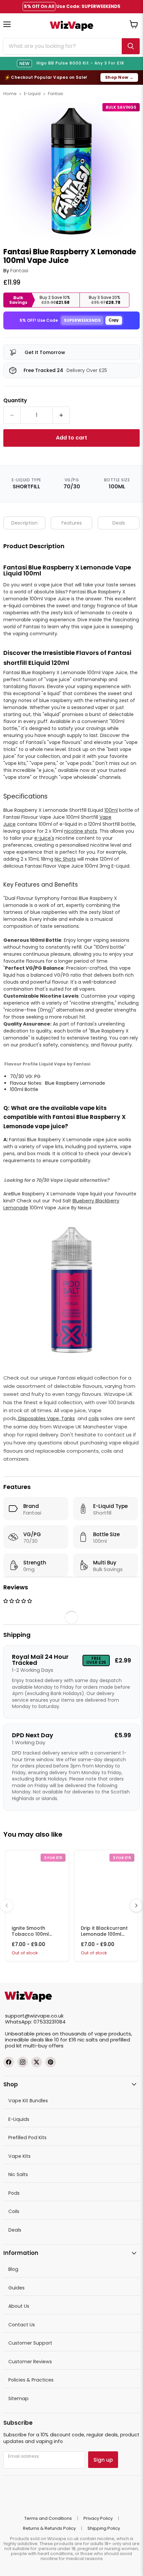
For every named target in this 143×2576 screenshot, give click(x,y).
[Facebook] (9, 2062)
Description (24, 523)
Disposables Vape (38, 1418)
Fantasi (56, 94)
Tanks (67, 1418)
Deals (119, 523)
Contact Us (22, 2325)
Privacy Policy (98, 2518)
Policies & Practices (31, 2380)
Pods (14, 2193)
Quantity (15, 400)
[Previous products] (7, 1905)
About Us (19, 2306)
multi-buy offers (43, 2046)
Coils (14, 2211)
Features (72, 523)
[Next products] (136, 1905)
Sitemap (18, 2398)
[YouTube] (51, 2062)
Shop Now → (119, 77)
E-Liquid (32, 94)
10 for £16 (65, 2040)
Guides (16, 2288)
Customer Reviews (30, 2362)
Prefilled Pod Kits (27, 2138)
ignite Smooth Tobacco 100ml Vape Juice (30, 1934)
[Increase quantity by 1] (61, 415)
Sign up (103, 2460)
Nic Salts (18, 2174)
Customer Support (30, 2343)
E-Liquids (19, 2119)
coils (94, 1418)
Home (10, 94)
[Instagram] (23, 2062)
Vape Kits (19, 2156)
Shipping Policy (104, 2528)
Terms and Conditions (48, 2518)
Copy (114, 320)
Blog (13, 2269)
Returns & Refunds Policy (49, 2528)
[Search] (131, 46)
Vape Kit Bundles (28, 2101)
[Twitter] (37, 2062)
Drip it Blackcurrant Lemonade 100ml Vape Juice (104, 1934)
